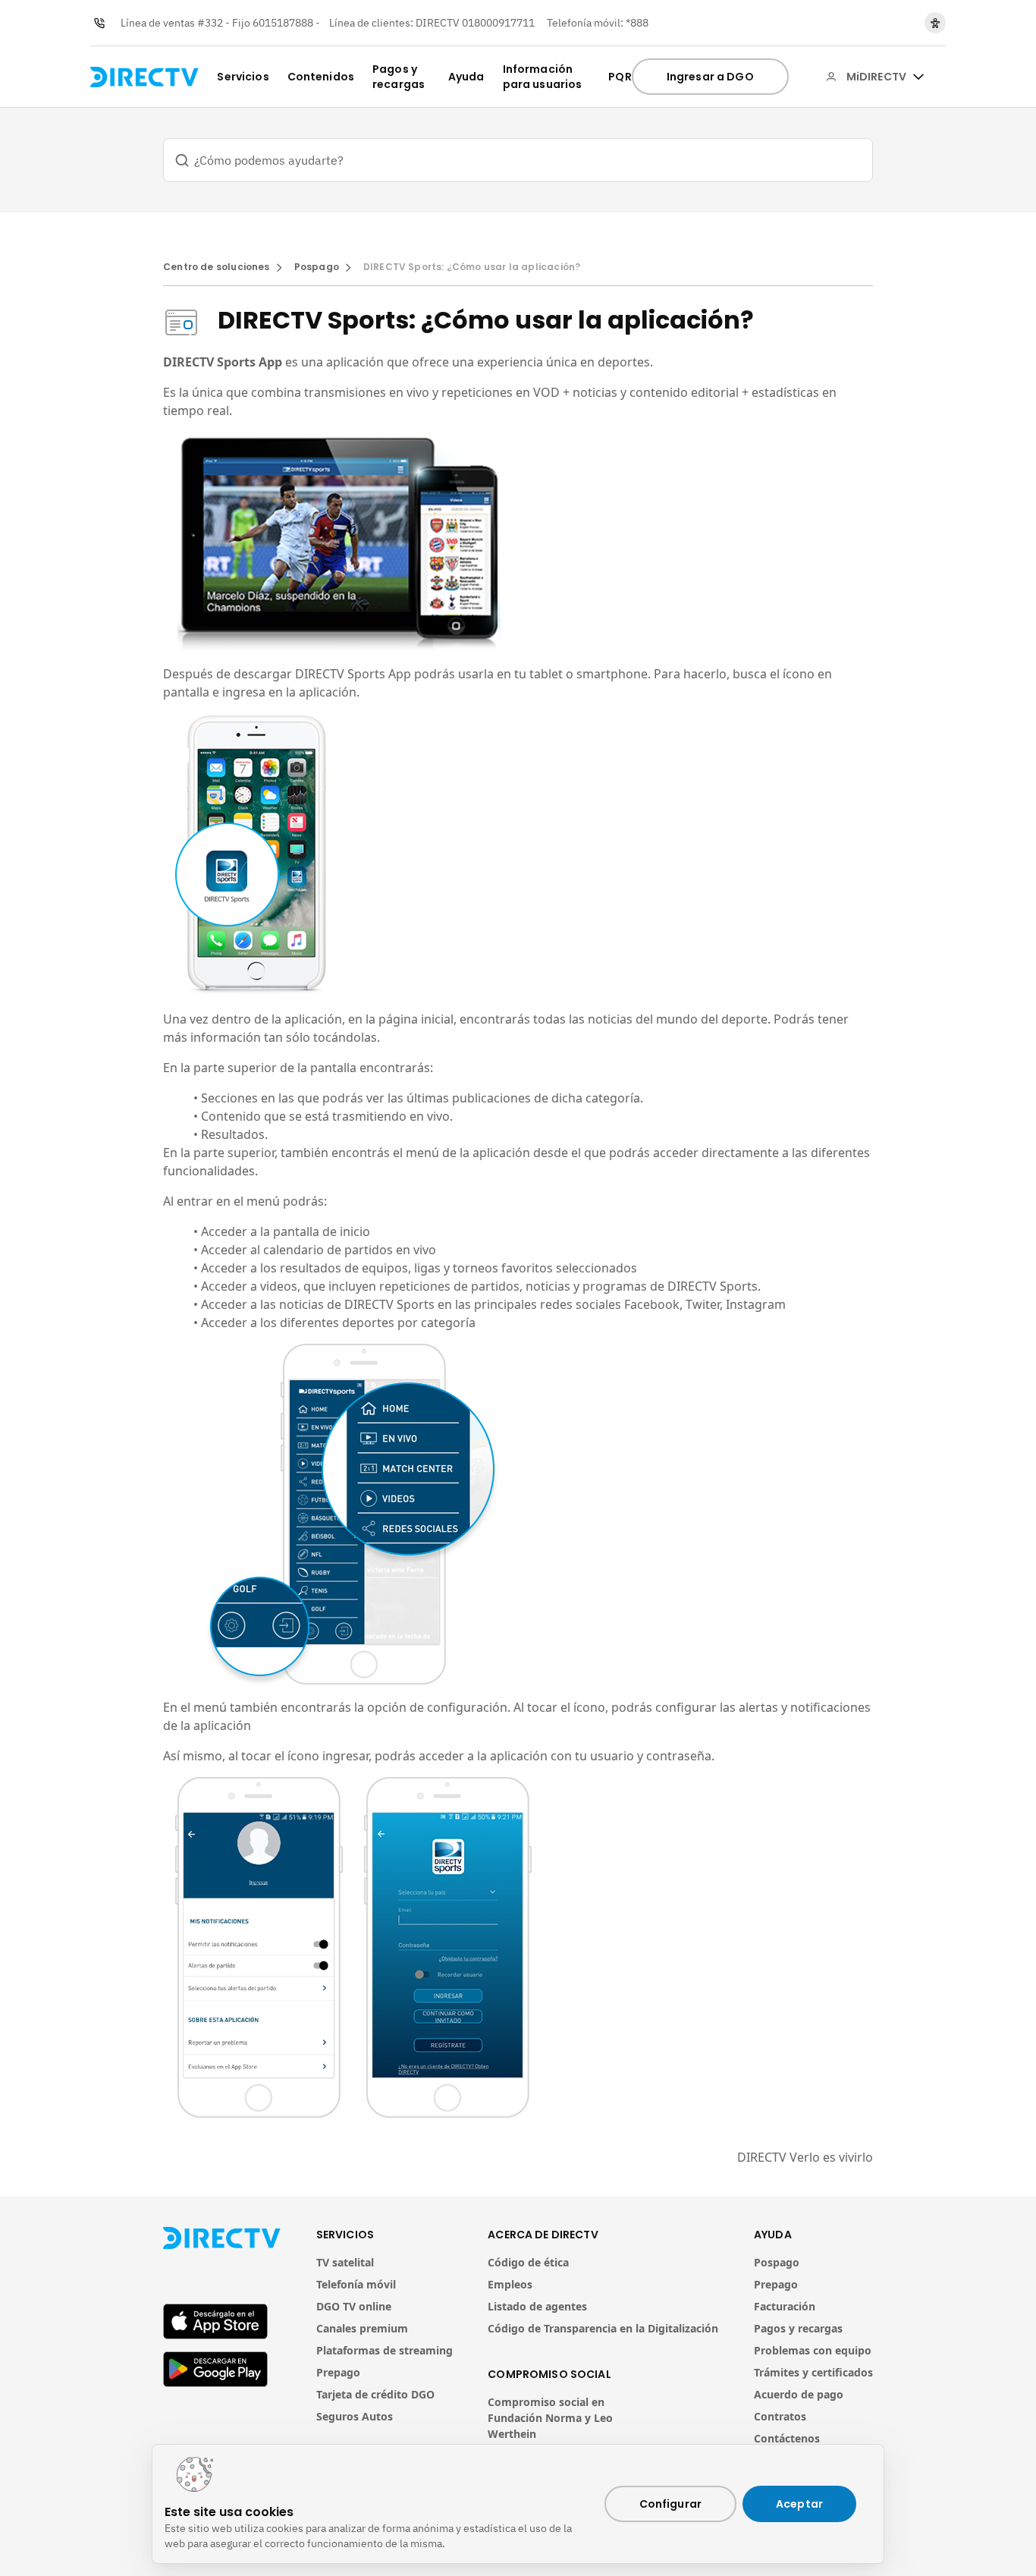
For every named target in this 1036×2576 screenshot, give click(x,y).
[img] (918, 77)
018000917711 (498, 23)
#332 (210, 23)
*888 (637, 23)
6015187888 (283, 23)
